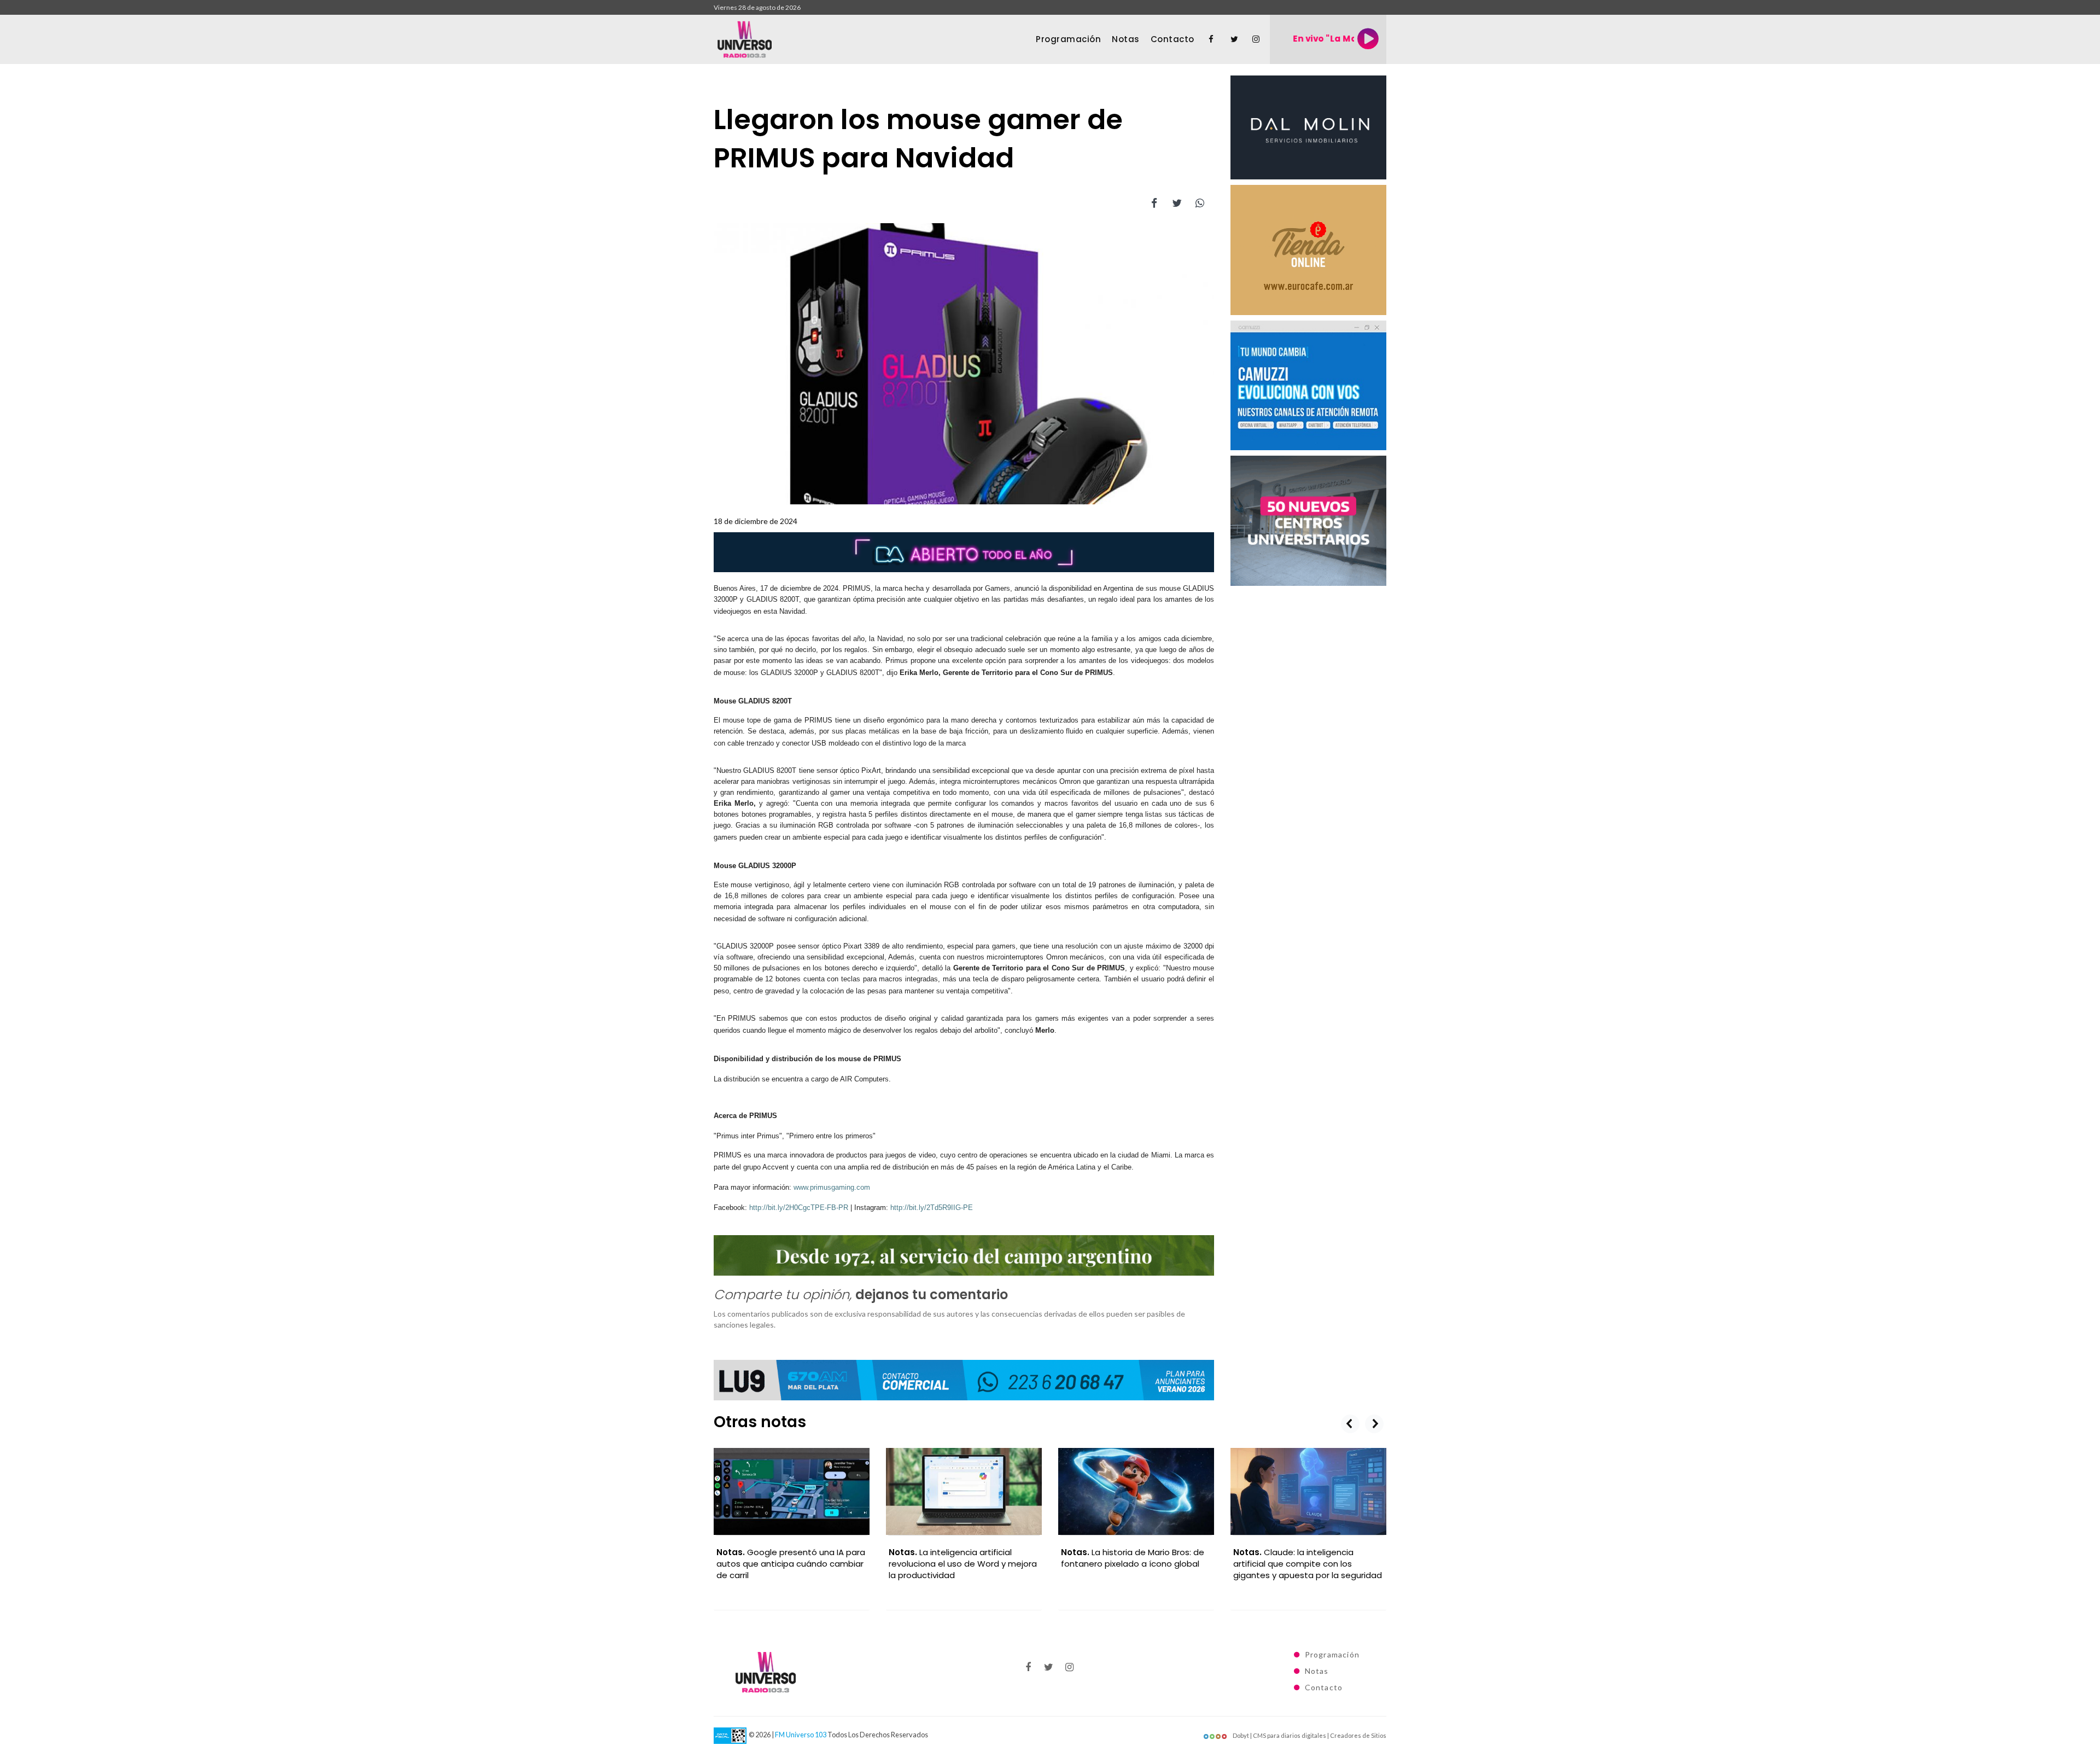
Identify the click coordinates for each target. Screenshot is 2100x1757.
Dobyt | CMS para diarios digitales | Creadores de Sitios (1309, 1735)
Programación (1068, 39)
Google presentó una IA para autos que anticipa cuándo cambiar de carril (791, 1564)
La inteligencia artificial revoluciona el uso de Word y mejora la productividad (963, 1564)
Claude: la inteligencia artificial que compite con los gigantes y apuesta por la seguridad (1308, 1564)
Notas (1126, 39)
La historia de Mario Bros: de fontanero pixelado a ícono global (1133, 1558)
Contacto (1172, 39)
